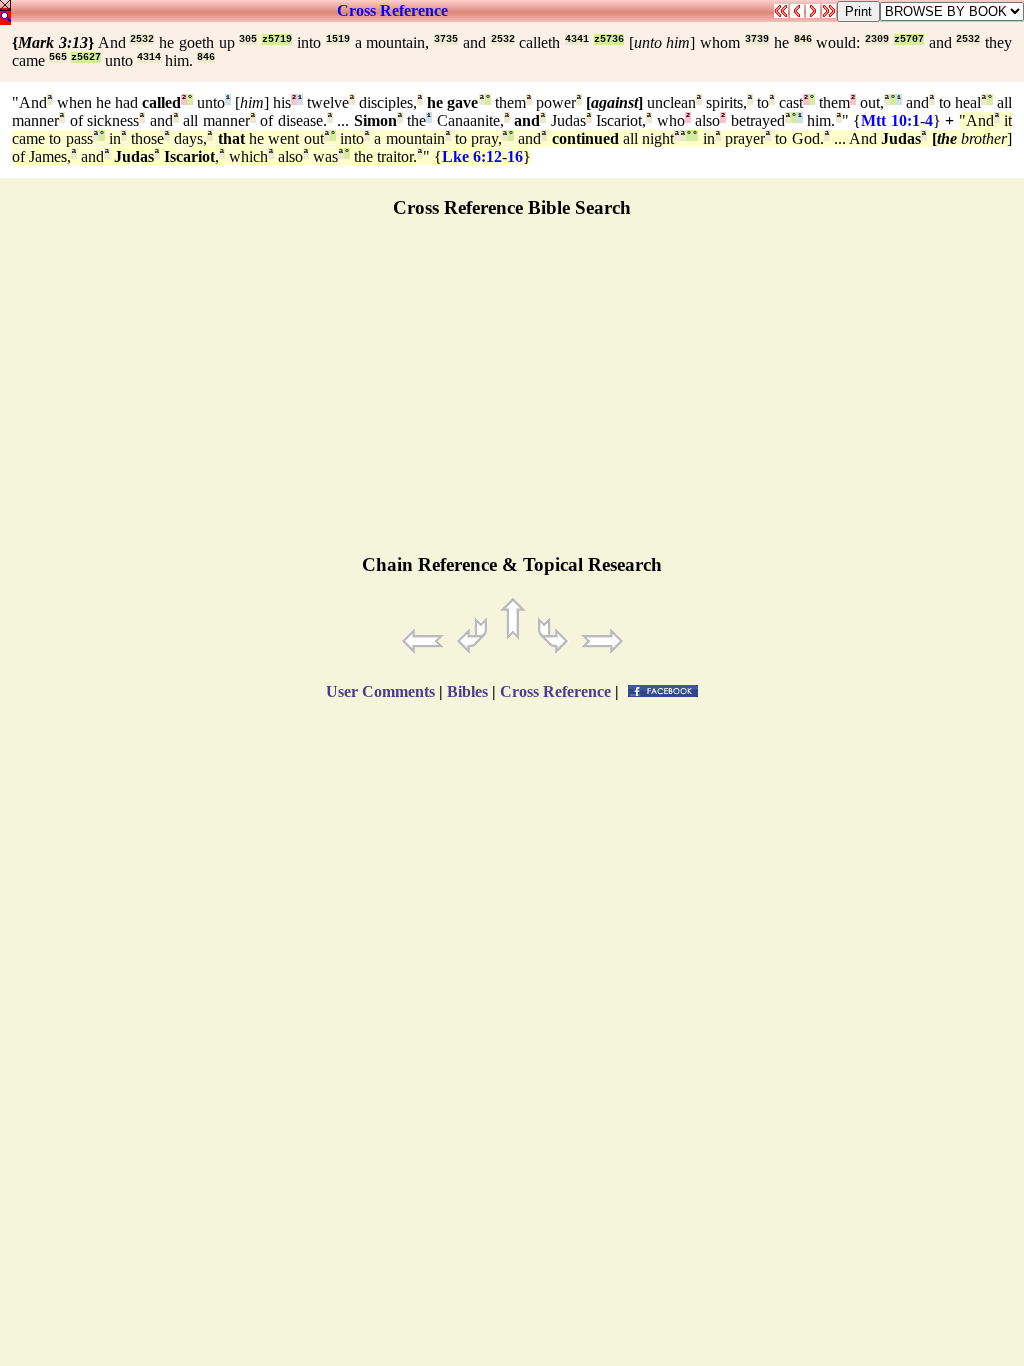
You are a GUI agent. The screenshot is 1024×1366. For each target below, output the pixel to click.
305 (248, 39)
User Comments (380, 691)
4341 (577, 39)
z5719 (277, 39)
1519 (338, 39)
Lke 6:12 (472, 156)
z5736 (609, 39)
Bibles (467, 691)
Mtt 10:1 (890, 120)
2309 (877, 39)
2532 (142, 39)
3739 (757, 39)
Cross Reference (392, 10)
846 (803, 39)
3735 (446, 39)
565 (58, 57)
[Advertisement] (512, 395)
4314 (149, 57)
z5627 (86, 57)
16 (515, 156)
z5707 (909, 39)
